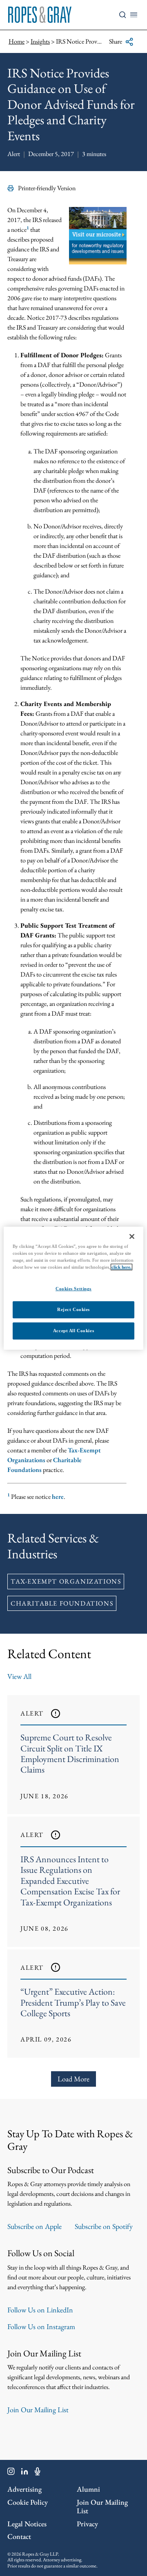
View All (19, 1676)
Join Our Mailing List (38, 2410)
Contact (19, 2536)
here (58, 1497)
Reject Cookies (73, 1309)
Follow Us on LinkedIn (40, 2310)
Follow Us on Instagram (41, 2326)
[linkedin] (25, 2473)
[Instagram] (11, 2473)
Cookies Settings (73, 1289)
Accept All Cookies (73, 1331)
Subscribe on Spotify (104, 2226)
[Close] (132, 1236)
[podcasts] (38, 2473)
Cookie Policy (28, 2502)
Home (17, 41)
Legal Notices (27, 2524)
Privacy (87, 2524)
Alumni (88, 2489)
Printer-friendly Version (47, 188)
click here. (121, 1267)
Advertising (24, 2489)
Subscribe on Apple (35, 2226)
